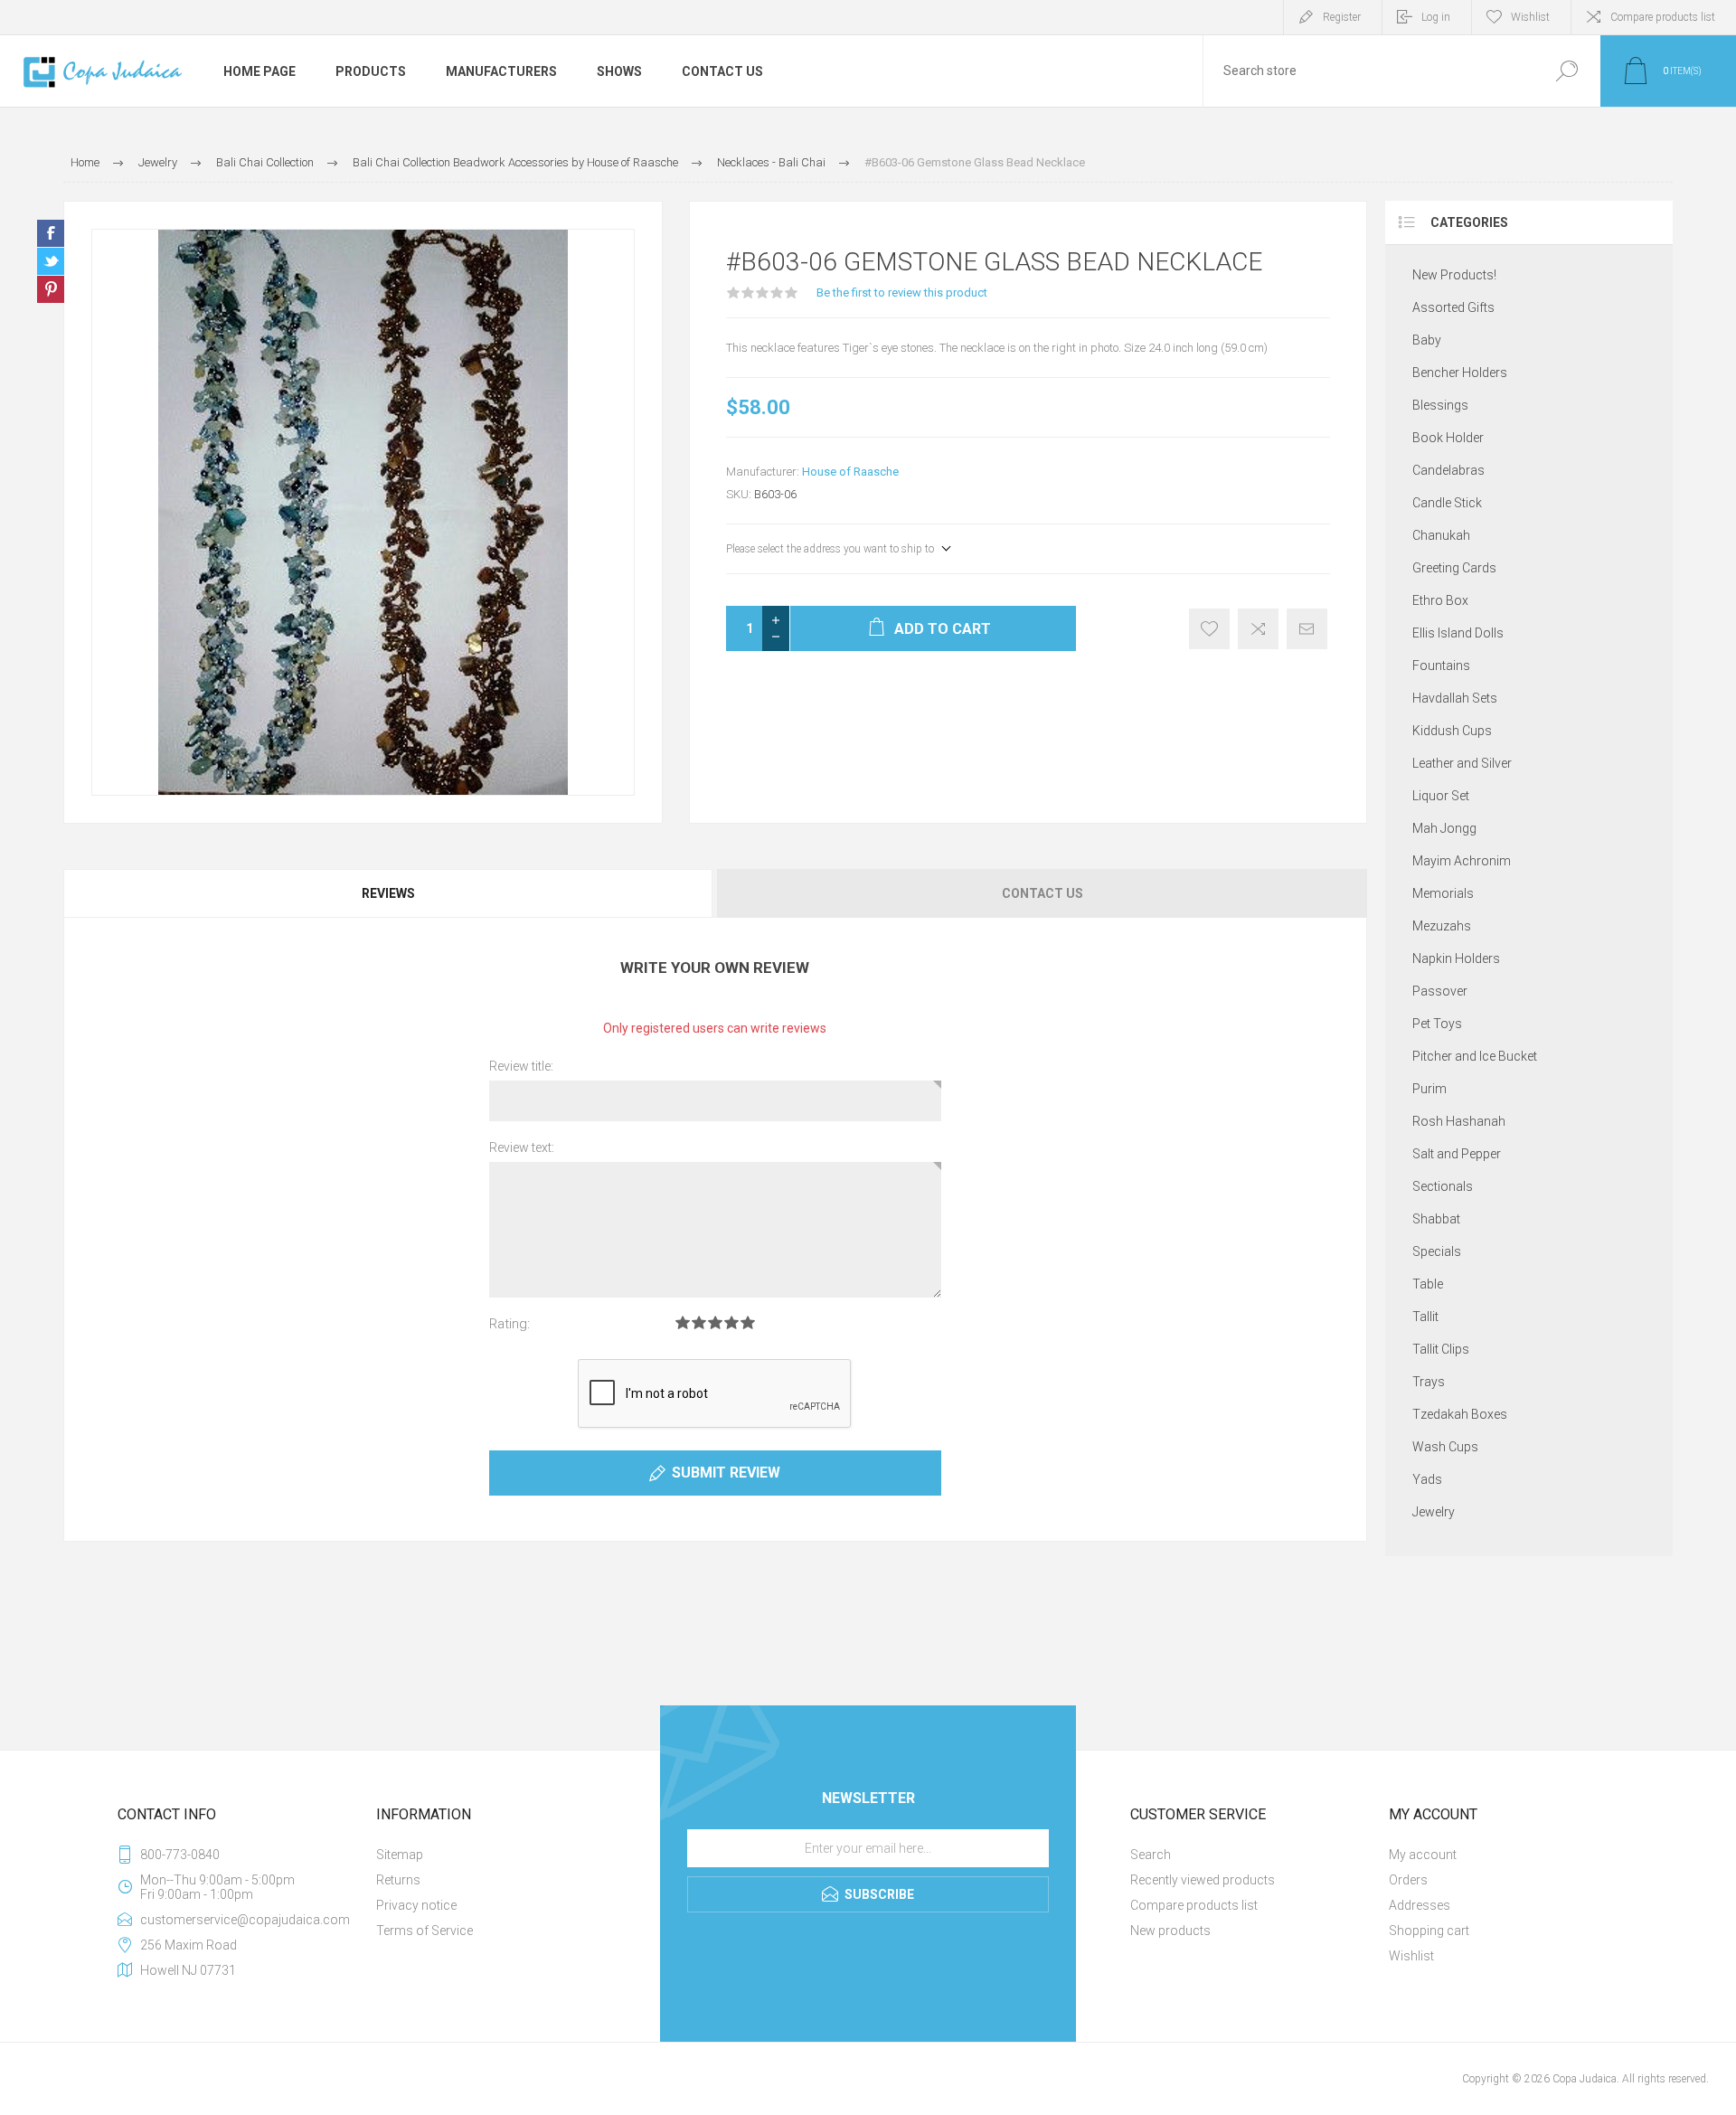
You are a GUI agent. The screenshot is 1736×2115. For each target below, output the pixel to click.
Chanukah (1441, 535)
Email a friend (1307, 629)
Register (1342, 17)
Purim (1429, 1089)
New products (1170, 1931)
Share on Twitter (51, 261)
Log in (1436, 17)
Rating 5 (748, 1322)
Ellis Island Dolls (1458, 633)
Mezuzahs (1442, 926)
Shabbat (1436, 1219)
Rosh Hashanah (1459, 1121)
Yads (1427, 1479)
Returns (398, 1880)
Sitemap (400, 1855)
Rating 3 (715, 1322)
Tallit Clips (1441, 1349)
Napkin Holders (1456, 958)
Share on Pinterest (51, 289)
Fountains (1441, 666)
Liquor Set (1441, 796)
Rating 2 (699, 1322)
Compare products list (1663, 17)
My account (1423, 1855)
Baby (1427, 340)
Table (1428, 1284)
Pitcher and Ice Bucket (1475, 1056)
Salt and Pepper (1457, 1154)
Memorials (1443, 893)
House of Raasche (850, 472)
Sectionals (1443, 1186)
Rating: (509, 1324)
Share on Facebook (51, 233)
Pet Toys (1437, 1024)
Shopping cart (1429, 1931)
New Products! (1454, 275)
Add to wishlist (1209, 629)
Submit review (726, 1473)
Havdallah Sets (1455, 698)
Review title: (521, 1066)
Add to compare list (1258, 629)
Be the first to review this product (902, 293)
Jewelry (1434, 1512)
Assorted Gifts (1453, 307)
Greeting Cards (1454, 568)
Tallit (1425, 1317)
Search (1566, 71)
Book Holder (1448, 438)
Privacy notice (416, 1905)
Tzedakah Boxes (1460, 1414)
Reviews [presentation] (388, 893)
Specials (1437, 1251)
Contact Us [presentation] (1043, 893)
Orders (1408, 1880)
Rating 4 (731, 1322)
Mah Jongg (1444, 828)
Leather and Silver (1462, 763)
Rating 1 (683, 1322)
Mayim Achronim (1462, 861)
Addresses (1420, 1905)
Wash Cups (1445, 1447)
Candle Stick (1447, 503)
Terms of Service (425, 1931)
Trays (1429, 1382)
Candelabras (1448, 470)
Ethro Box (1440, 600)
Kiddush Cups (1452, 731)
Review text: (522, 1147)
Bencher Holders (1460, 373)
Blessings (1440, 405)
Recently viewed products (1203, 1880)
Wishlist (1411, 1956)
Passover (1440, 991)
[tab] (389, 893)
